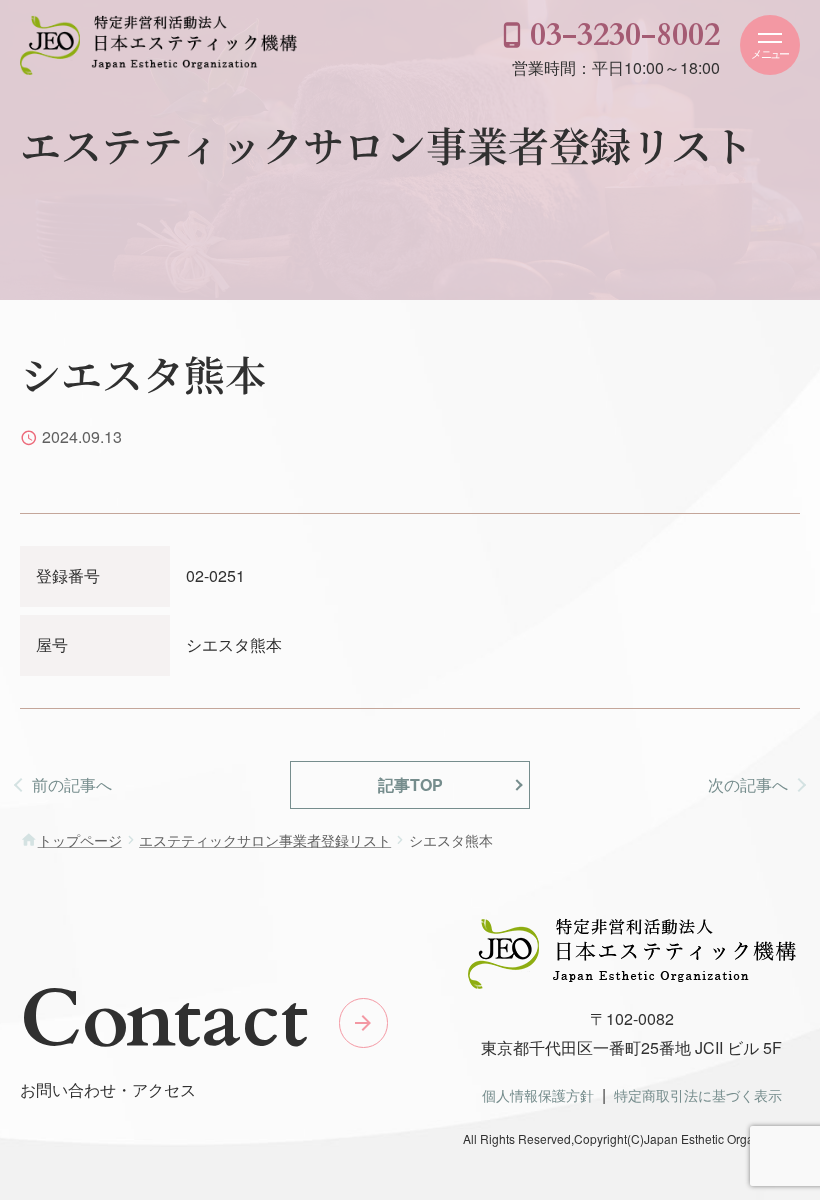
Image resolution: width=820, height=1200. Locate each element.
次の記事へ (748, 784)
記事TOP (410, 784)
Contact (164, 1020)
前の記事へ (72, 784)
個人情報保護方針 (538, 1094)
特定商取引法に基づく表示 (698, 1094)
